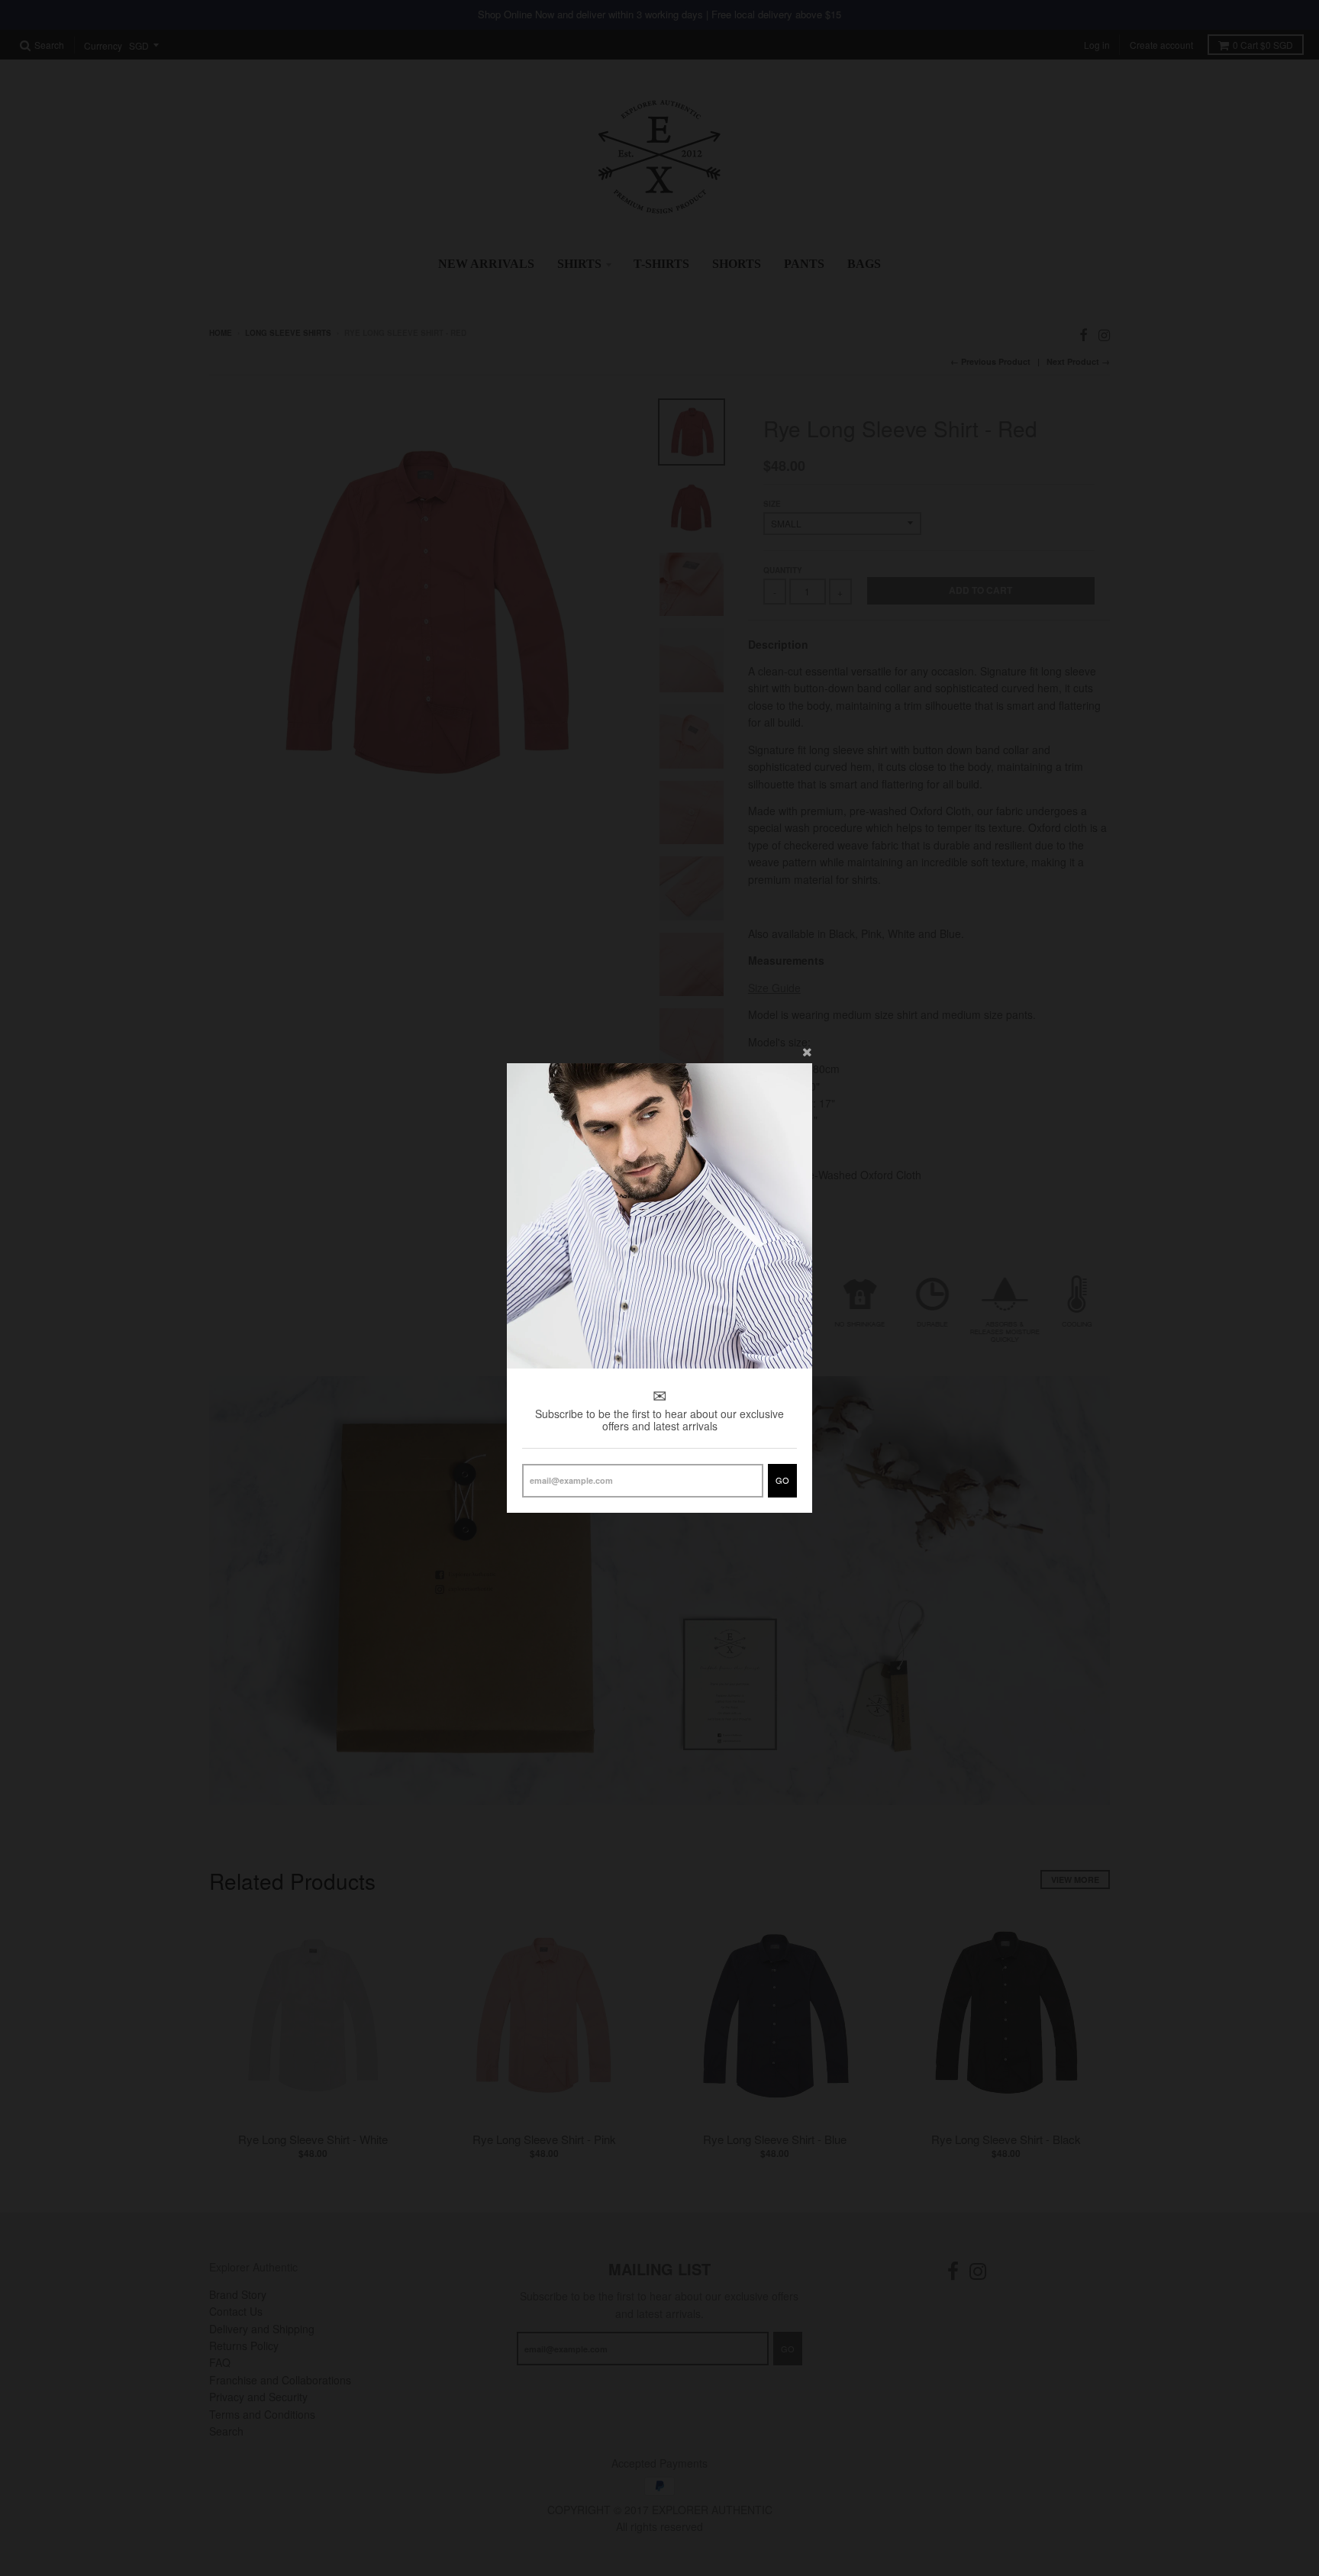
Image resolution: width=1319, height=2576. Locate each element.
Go (782, 1480)
